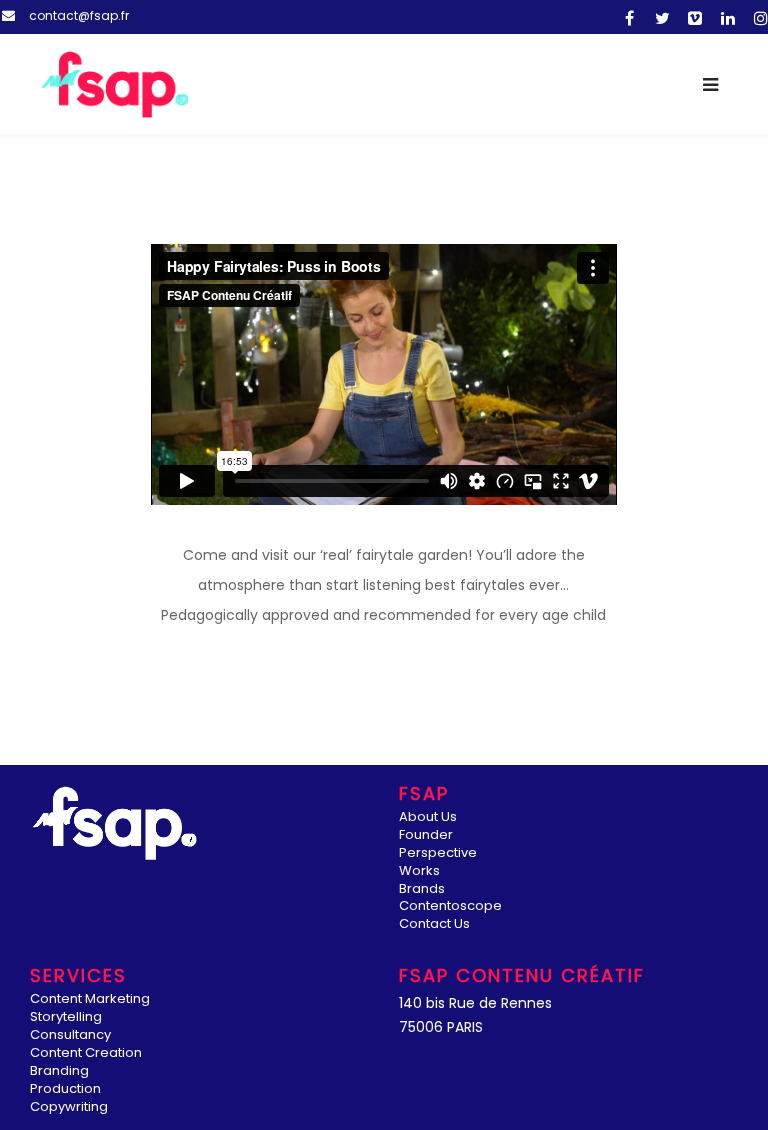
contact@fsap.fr (79, 15)
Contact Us (434, 924)
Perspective (438, 853)
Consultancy (70, 1035)
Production (65, 1089)
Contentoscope (450, 906)
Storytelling (66, 1017)
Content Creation (86, 1053)
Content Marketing (90, 999)
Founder (426, 835)
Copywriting (69, 1107)
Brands (422, 889)
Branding (59, 1071)
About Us (428, 817)
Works (419, 871)
